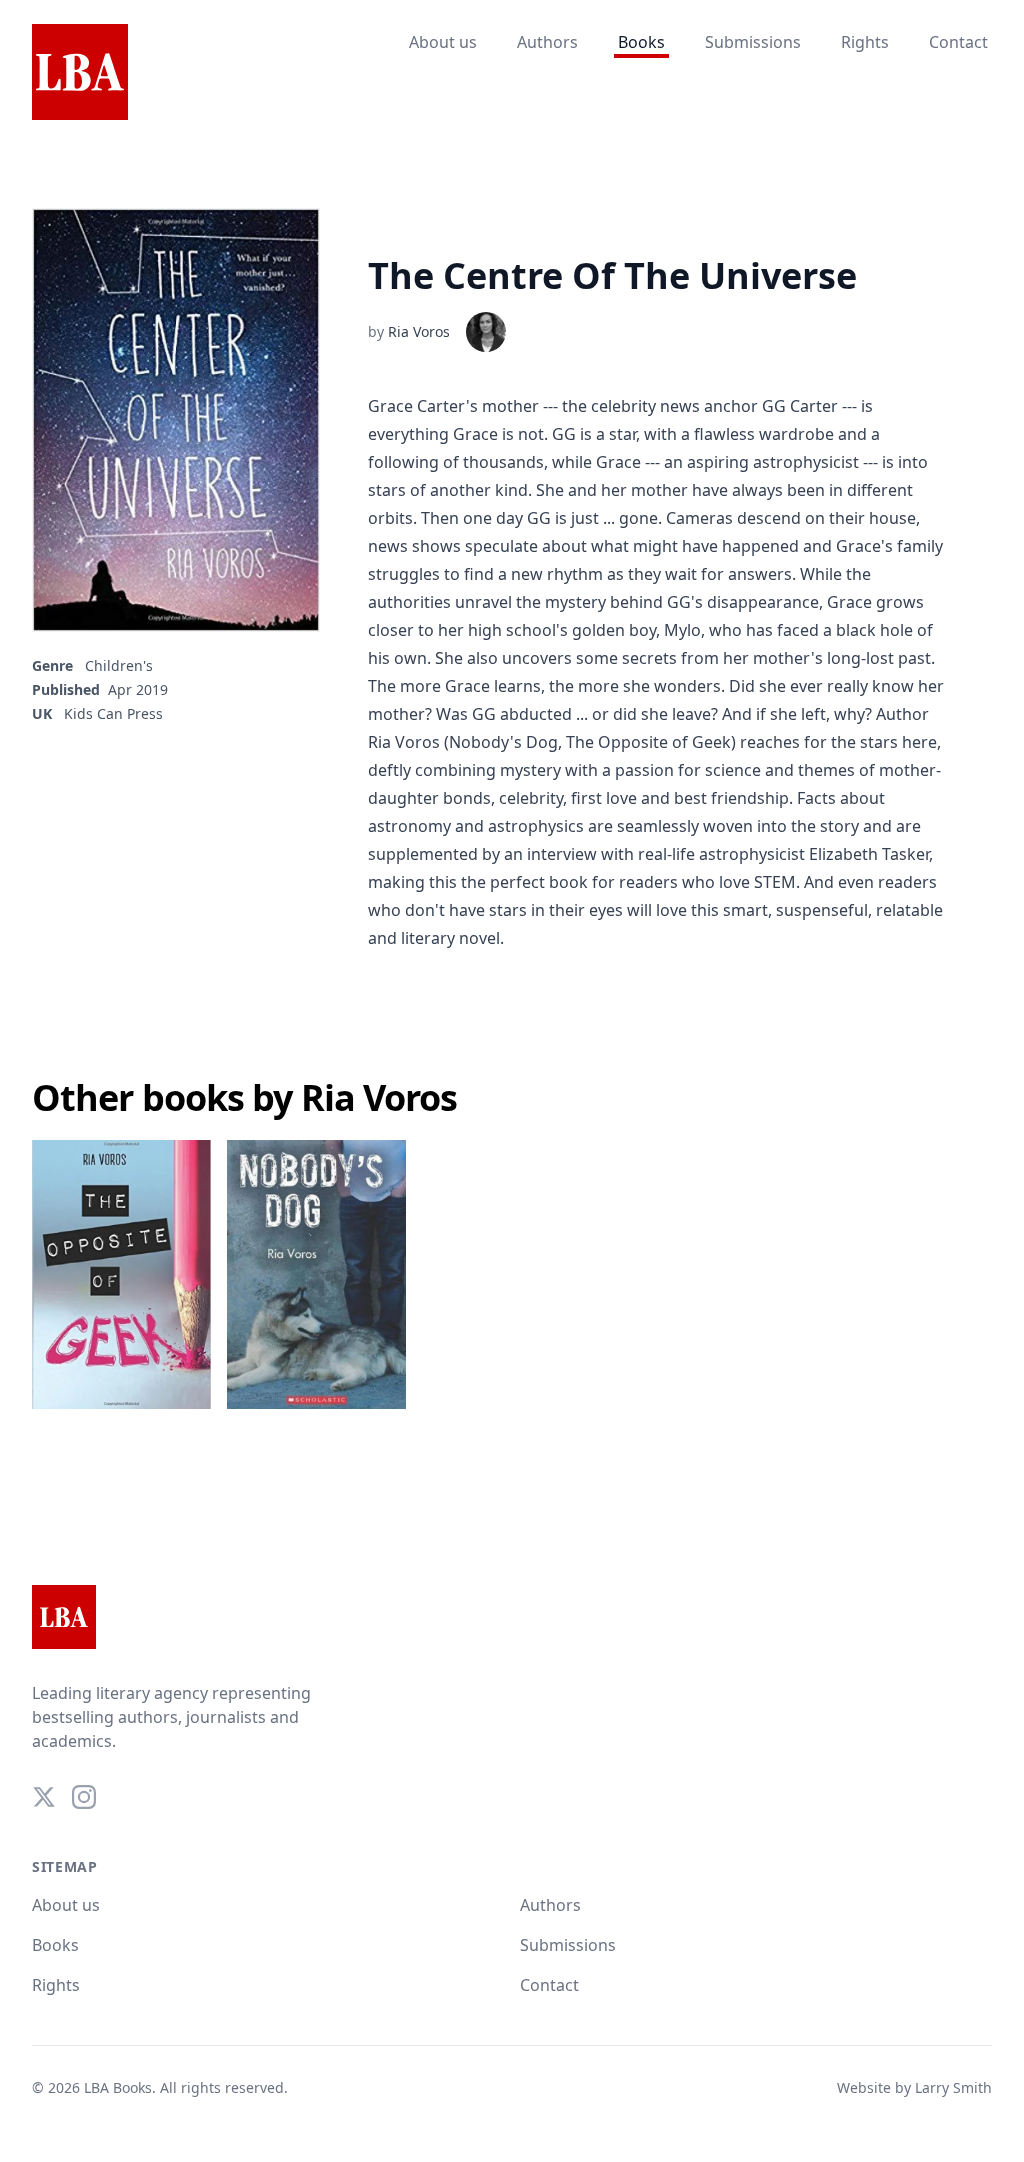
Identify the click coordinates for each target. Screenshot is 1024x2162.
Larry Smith (953, 2087)
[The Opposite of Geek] (121, 1274)
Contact (958, 42)
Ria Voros (419, 331)
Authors (547, 42)
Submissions (753, 42)
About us (443, 42)
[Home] (80, 73)
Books (641, 42)
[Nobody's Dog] (316, 1274)
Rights (865, 42)
